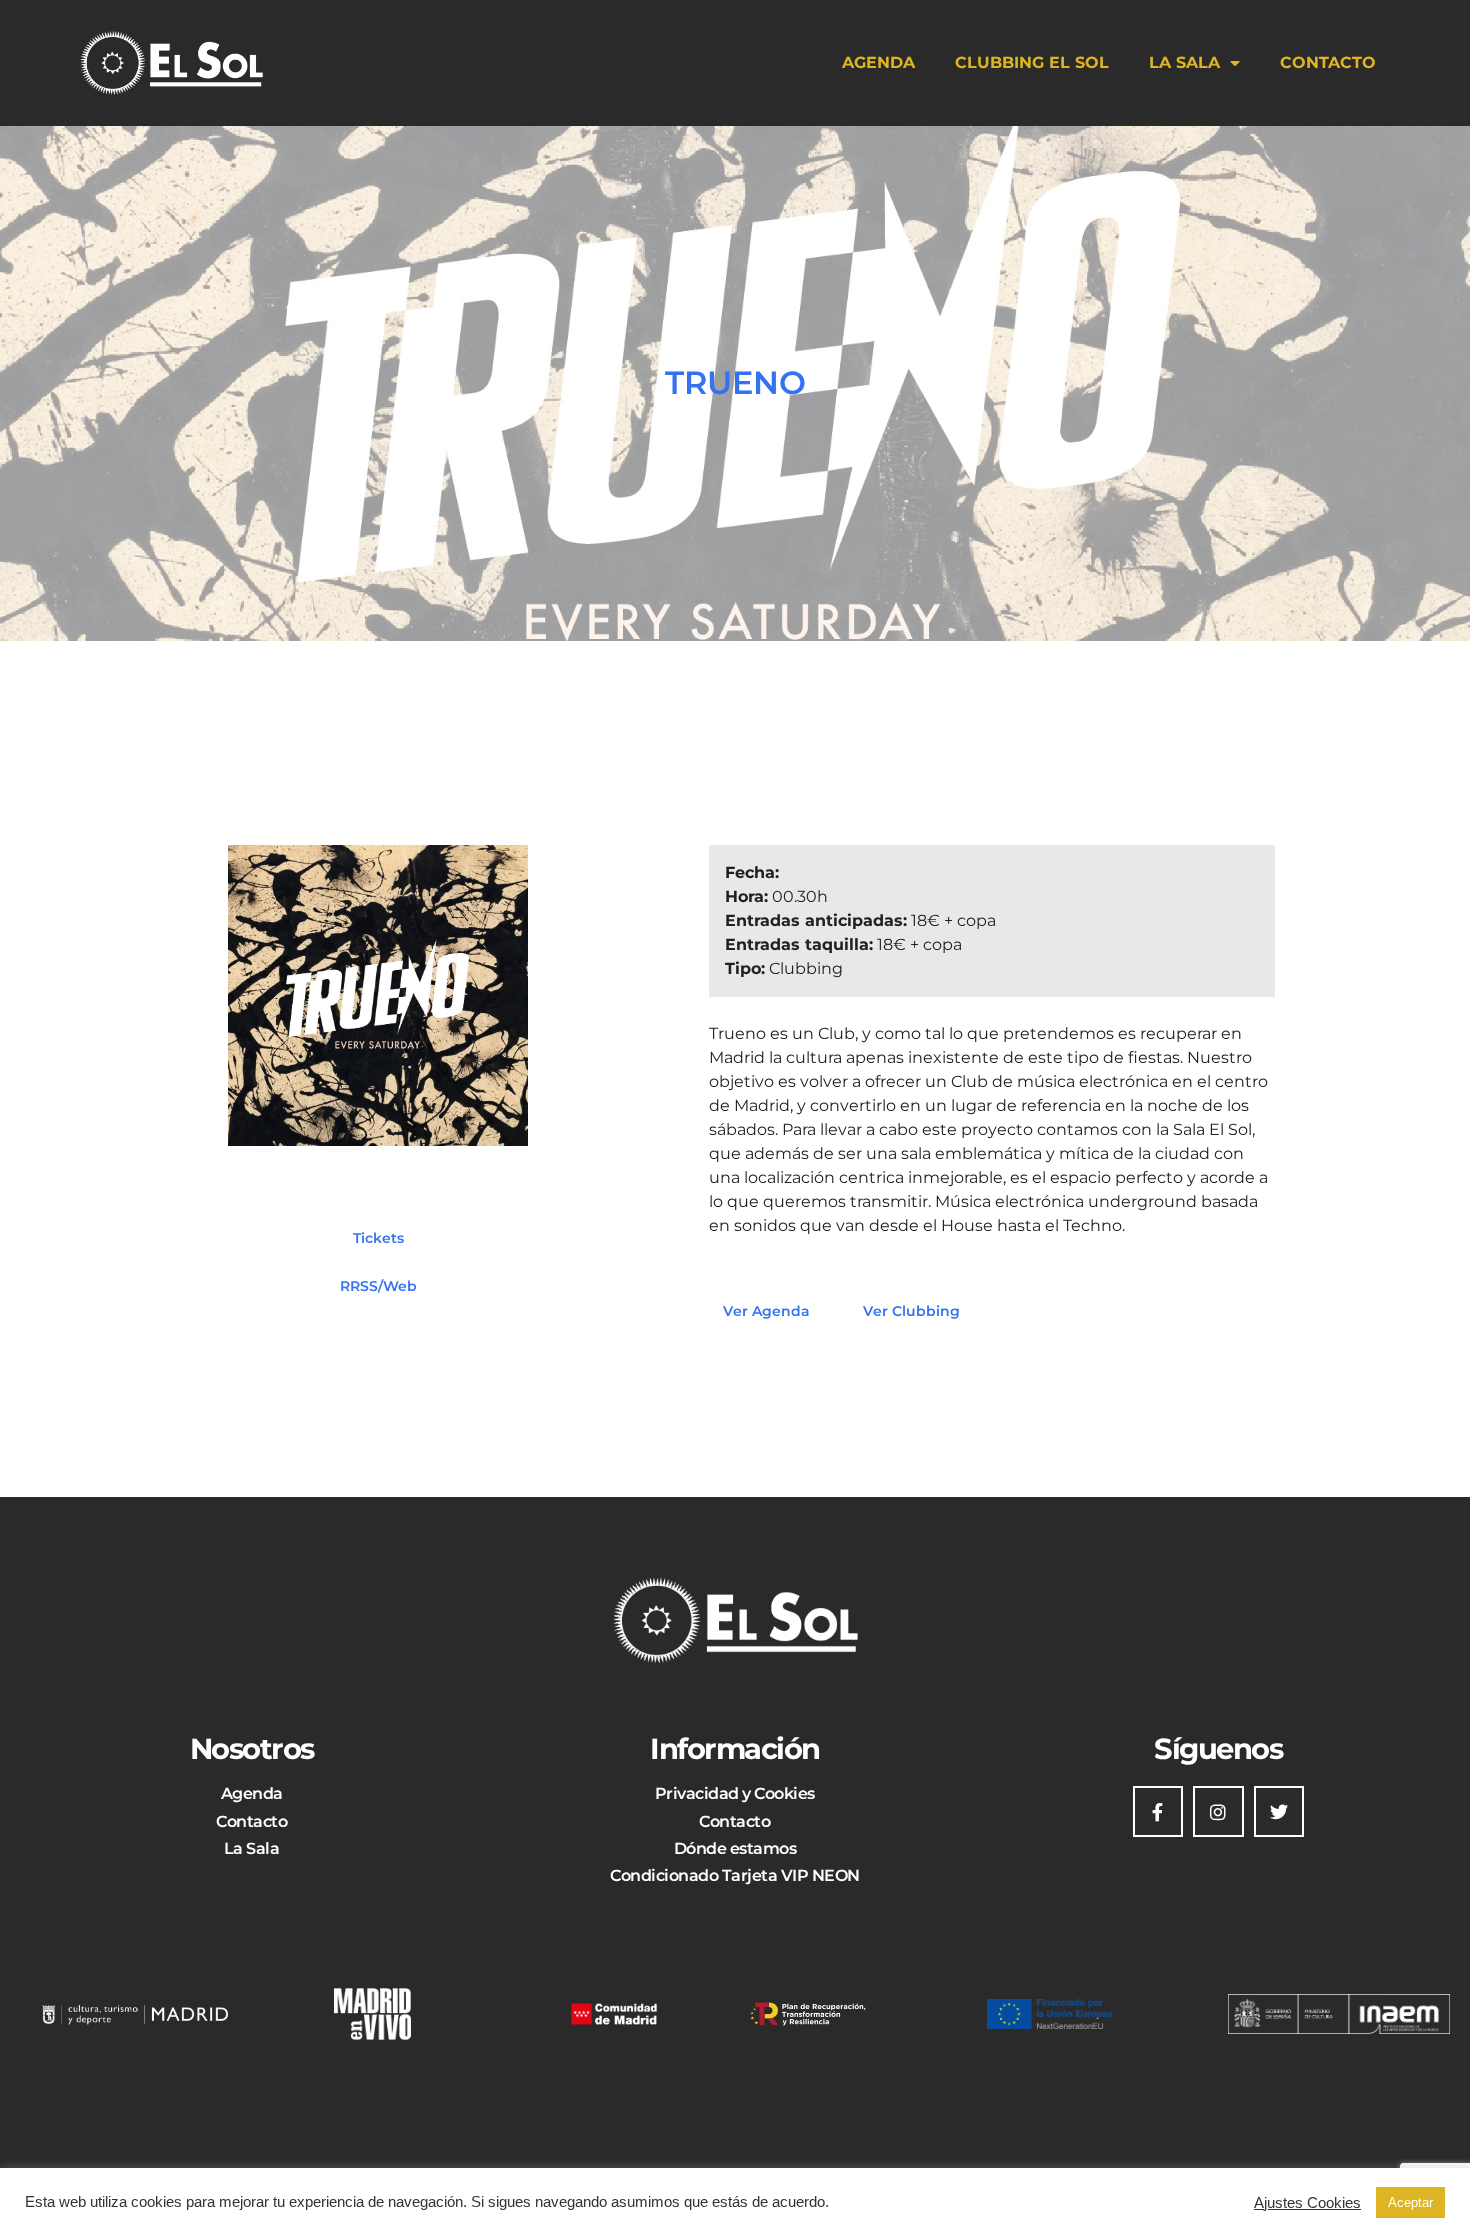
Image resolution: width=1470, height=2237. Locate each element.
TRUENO (735, 382)
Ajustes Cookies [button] (1307, 2203)
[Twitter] (1279, 1811)
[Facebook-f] (1158, 1811)
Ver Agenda (766, 1311)
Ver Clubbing (911, 1311)
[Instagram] (1218, 1811)
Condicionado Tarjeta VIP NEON (735, 1875)
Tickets (378, 1237)
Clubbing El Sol (1032, 62)
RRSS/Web (378, 1285)
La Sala (1184, 62)
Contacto (1328, 62)
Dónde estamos (735, 1848)
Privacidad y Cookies (735, 1793)
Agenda (878, 62)
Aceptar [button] (1410, 2202)
